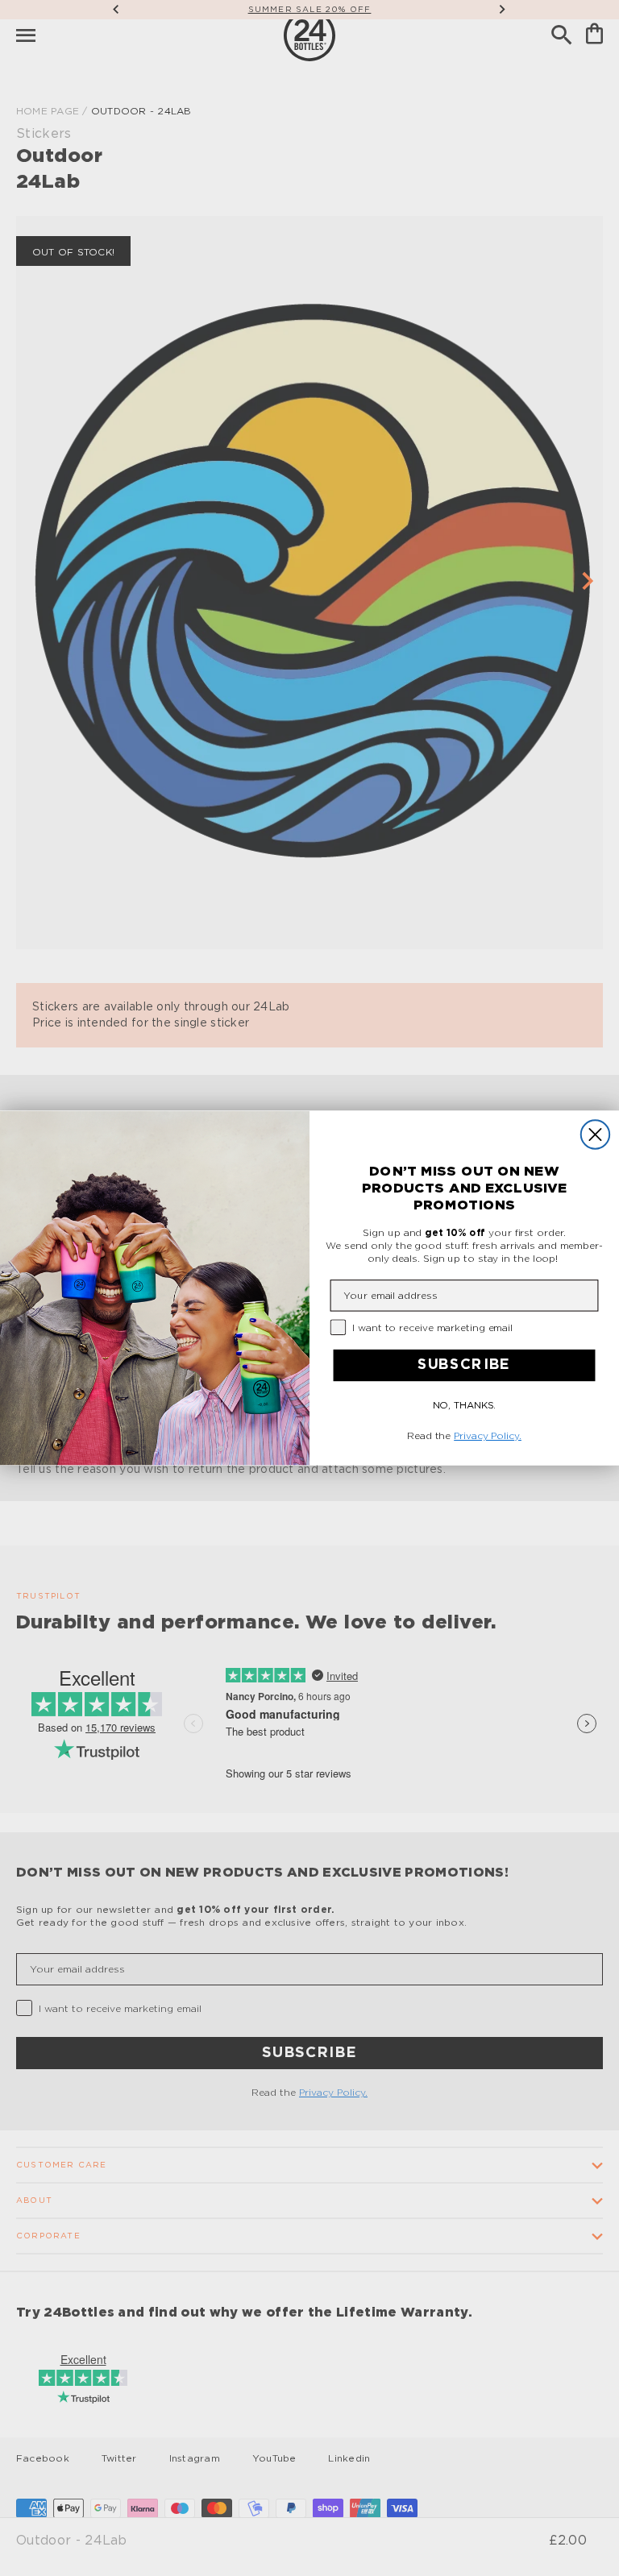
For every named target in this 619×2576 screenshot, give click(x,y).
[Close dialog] (595, 1134)
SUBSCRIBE (464, 1365)
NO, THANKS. (465, 1404)
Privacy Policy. (488, 1436)
